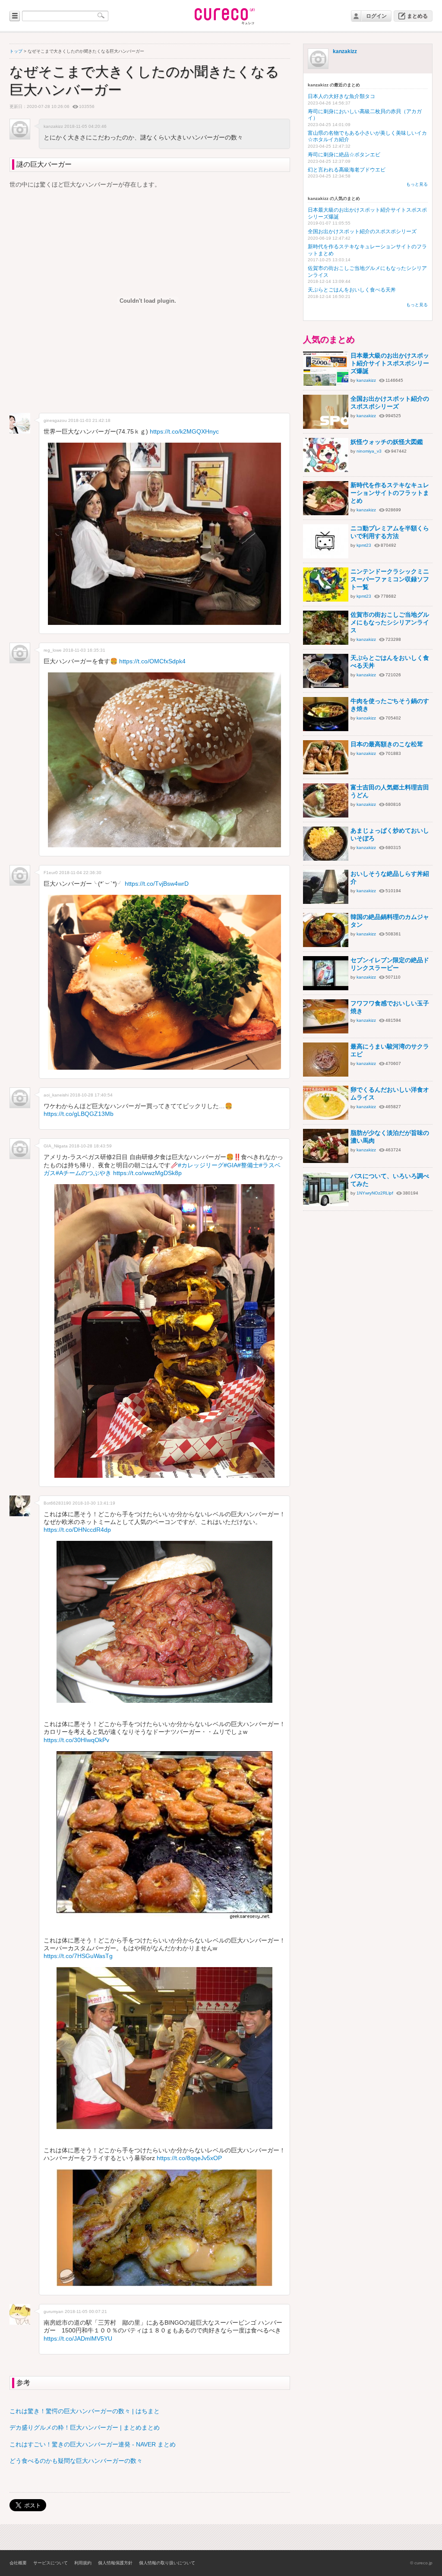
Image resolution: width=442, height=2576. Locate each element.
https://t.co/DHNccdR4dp (77, 1530)
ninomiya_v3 (369, 451)
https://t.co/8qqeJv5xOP (189, 2158)
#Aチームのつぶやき (84, 1173)
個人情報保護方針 (115, 2563)
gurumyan (54, 2311)
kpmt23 (364, 545)
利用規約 (83, 2563)
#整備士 (248, 1165)
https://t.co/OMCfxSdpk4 (152, 661)
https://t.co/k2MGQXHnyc (184, 431)
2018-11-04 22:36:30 (80, 873)
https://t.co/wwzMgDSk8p (147, 1173)
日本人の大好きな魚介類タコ (341, 96)
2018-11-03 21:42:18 (89, 420)
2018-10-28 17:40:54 (91, 1095)
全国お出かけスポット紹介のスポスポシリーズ (362, 231)
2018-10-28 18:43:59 (90, 1146)
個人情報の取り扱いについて (167, 2563)
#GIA (230, 1165)
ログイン (376, 16)
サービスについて (51, 2563)
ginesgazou (55, 420)
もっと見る (417, 184)
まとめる (417, 16)
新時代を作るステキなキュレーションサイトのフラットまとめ (390, 493)
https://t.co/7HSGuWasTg (78, 1956)
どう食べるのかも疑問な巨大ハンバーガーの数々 (76, 2461)
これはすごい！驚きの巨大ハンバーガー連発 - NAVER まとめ (93, 2444)
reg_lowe (53, 650)
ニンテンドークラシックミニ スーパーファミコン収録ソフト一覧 (390, 579)
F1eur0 (51, 873)
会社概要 (18, 2563)
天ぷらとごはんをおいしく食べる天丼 (352, 290)
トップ (16, 51)
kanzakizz (345, 51)
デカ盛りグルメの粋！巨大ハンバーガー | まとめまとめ (85, 2427)
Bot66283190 (57, 1503)
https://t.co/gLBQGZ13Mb (79, 1114)
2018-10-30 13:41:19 (94, 1503)
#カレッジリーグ (201, 1165)
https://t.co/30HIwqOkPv (76, 1740)
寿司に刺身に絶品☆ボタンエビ (344, 155)
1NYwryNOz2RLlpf (375, 1193)
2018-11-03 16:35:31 (84, 650)
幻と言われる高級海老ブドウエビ (347, 170)
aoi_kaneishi (56, 1095)
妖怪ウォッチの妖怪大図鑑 (387, 442)
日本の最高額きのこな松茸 (387, 744)
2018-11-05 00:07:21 (86, 2311)
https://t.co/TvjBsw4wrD (157, 884)
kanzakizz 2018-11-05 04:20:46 (75, 126)
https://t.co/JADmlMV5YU (78, 2338)
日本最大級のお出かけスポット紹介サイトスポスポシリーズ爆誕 (390, 363)
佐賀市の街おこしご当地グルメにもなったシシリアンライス (390, 622)
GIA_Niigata (56, 1146)
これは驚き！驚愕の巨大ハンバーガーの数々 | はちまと (85, 2411)
